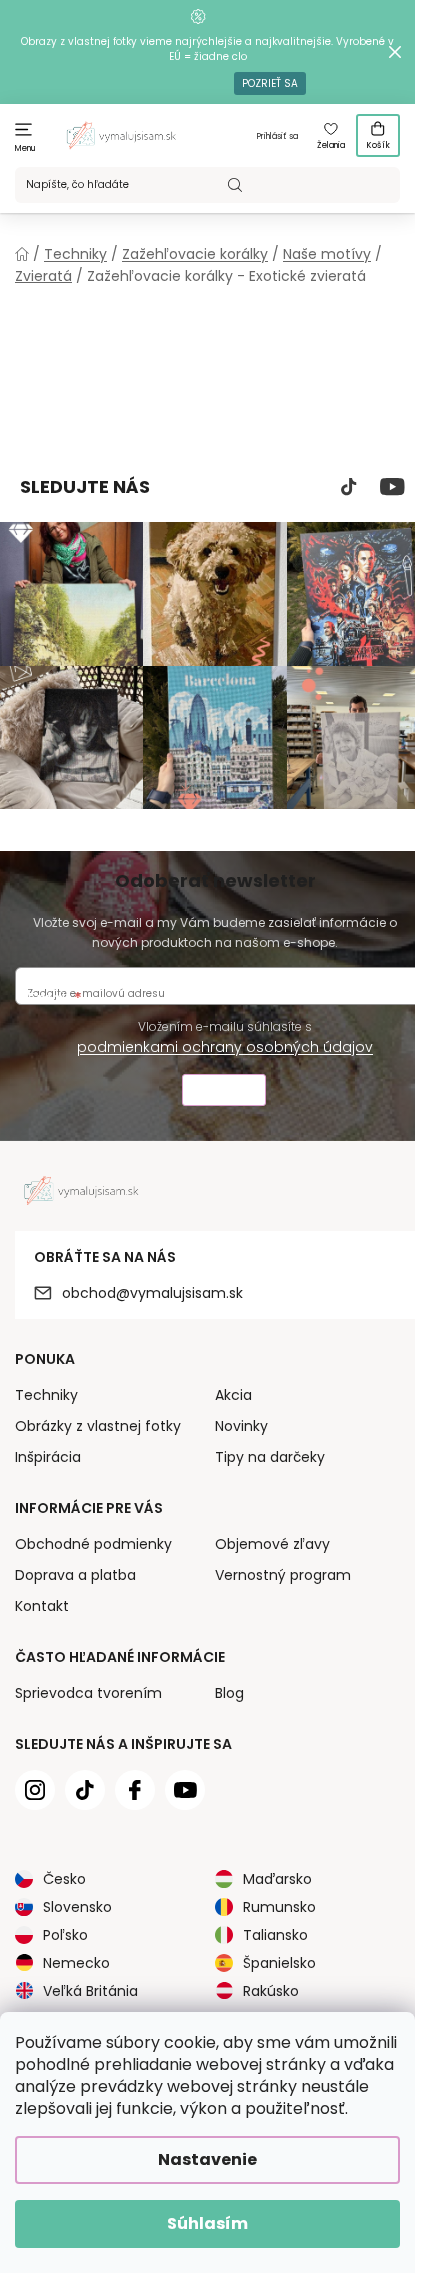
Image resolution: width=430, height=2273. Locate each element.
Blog (229, 1693)
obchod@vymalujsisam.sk (152, 1293)
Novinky (241, 1426)
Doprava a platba (75, 1575)
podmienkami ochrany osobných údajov (225, 1047)
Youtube (392, 487)
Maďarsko (277, 1879)
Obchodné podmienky (93, 1544)
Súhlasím (207, 2223)
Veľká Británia (90, 1991)
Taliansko (275, 1935)
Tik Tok (349, 487)
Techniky (46, 1395)
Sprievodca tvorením (88, 1693)
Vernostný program (283, 1575)
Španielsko (279, 1963)
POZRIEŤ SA (270, 83)
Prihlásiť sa (277, 136)
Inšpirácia (48, 1457)
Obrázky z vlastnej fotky (98, 1426)
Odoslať (224, 1092)
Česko (64, 1879)
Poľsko (65, 1935)
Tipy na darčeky (270, 1457)
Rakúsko (271, 1991)
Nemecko (76, 1963)
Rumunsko (279, 1907)
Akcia (233, 1395)
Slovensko (77, 1907)
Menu (25, 148)
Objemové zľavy (272, 1544)
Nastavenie (207, 2159)
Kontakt (42, 1606)
